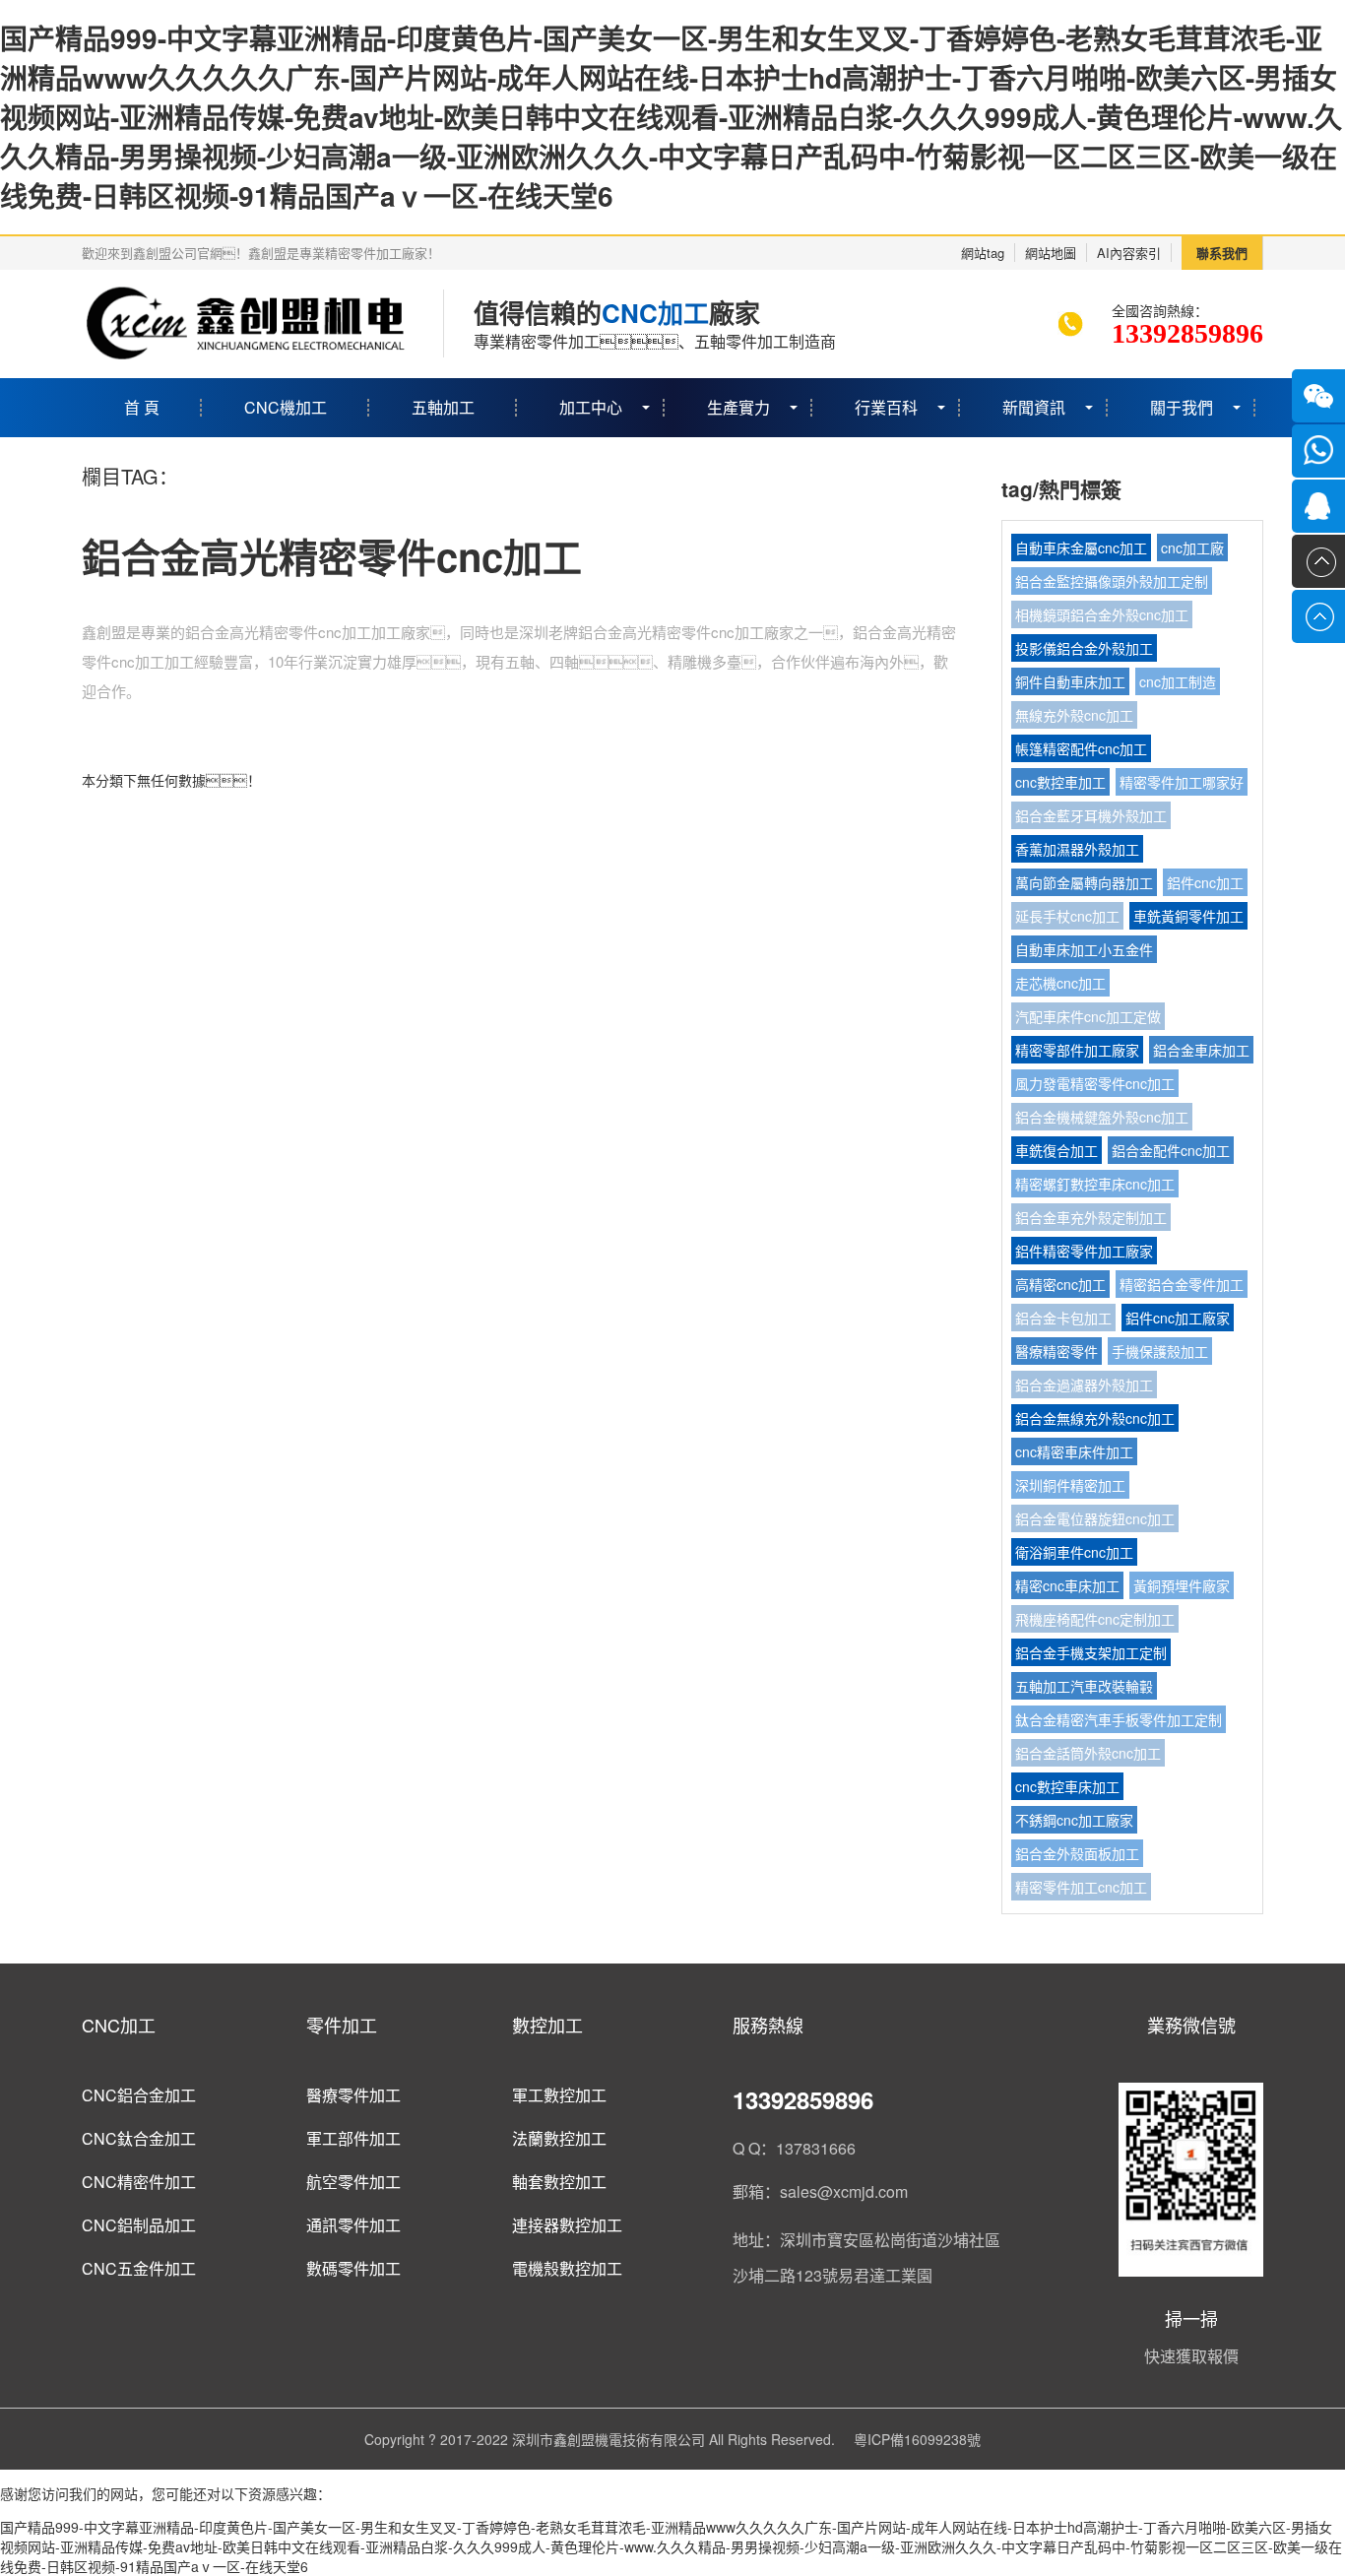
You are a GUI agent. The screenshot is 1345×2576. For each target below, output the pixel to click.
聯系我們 (1222, 253)
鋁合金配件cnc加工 (1171, 1150)
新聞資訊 (1034, 407)
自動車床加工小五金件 (1084, 949)
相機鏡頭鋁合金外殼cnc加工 (1102, 614)
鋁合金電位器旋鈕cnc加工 (1095, 1518)
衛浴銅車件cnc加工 (1074, 1552)
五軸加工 (443, 407)
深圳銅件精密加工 (1070, 1485)
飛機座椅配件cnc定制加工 (1095, 1619)
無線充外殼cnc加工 (1074, 715)
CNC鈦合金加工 (139, 2138)
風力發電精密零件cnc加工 (1095, 1083)
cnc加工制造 (1178, 681)
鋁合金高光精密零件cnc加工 (332, 556)
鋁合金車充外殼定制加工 (1091, 1217)
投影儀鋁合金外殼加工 (1084, 648)
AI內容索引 (1129, 253)
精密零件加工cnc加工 (1081, 1887)
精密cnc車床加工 (1067, 1585)
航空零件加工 (353, 2182)
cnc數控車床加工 (1067, 1786)
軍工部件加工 (353, 2138)
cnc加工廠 (1192, 547)
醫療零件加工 (353, 2095)
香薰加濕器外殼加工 (1077, 849)
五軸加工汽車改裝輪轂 (1084, 1686)
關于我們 (1182, 407)
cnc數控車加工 (1060, 782)
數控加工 (547, 2025)
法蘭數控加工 (559, 2138)
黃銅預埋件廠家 (1182, 1585)
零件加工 (342, 2025)
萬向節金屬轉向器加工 (1084, 882)
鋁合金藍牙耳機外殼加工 (1091, 815)
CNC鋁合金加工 (139, 2095)
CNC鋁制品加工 (139, 2225)
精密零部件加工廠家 (1077, 1050)
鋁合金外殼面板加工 (1077, 1853)
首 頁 (142, 407)
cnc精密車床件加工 (1074, 1451)
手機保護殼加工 (1160, 1351)
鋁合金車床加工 (1201, 1050)
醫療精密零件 (1057, 1351)
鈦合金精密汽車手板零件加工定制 (1119, 1719)
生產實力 (738, 407)
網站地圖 (1051, 253)
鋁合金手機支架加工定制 (1091, 1652)
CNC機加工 (286, 407)
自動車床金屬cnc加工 (1081, 547)
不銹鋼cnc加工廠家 (1074, 1820)
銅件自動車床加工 (1070, 681)
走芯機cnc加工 (1060, 983)
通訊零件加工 (353, 2225)
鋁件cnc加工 (1205, 882)
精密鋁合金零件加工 (1182, 1284)
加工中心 (591, 407)
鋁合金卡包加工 (1063, 1318)
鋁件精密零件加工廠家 (1084, 1251)
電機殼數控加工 (567, 2268)
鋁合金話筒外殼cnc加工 (1088, 1753)
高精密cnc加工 (1060, 1284)
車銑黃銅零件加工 (1188, 916)
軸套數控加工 (559, 2182)
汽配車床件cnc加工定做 (1088, 1016)
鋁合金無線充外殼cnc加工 (1095, 1418)
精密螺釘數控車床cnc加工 (1095, 1184)
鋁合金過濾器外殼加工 (1084, 1385)
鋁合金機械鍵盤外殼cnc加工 (1102, 1117)
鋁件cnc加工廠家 (1178, 1318)
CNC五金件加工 (139, 2268)
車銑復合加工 (1057, 1150)
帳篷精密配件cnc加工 (1081, 748)
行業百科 (886, 407)
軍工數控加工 (559, 2095)
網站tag (983, 253)
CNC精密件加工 (139, 2182)
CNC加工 (119, 2025)
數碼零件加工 (353, 2268)
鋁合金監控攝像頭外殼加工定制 (1112, 581)
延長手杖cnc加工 (1067, 916)
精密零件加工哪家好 (1182, 782)
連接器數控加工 (567, 2225)
